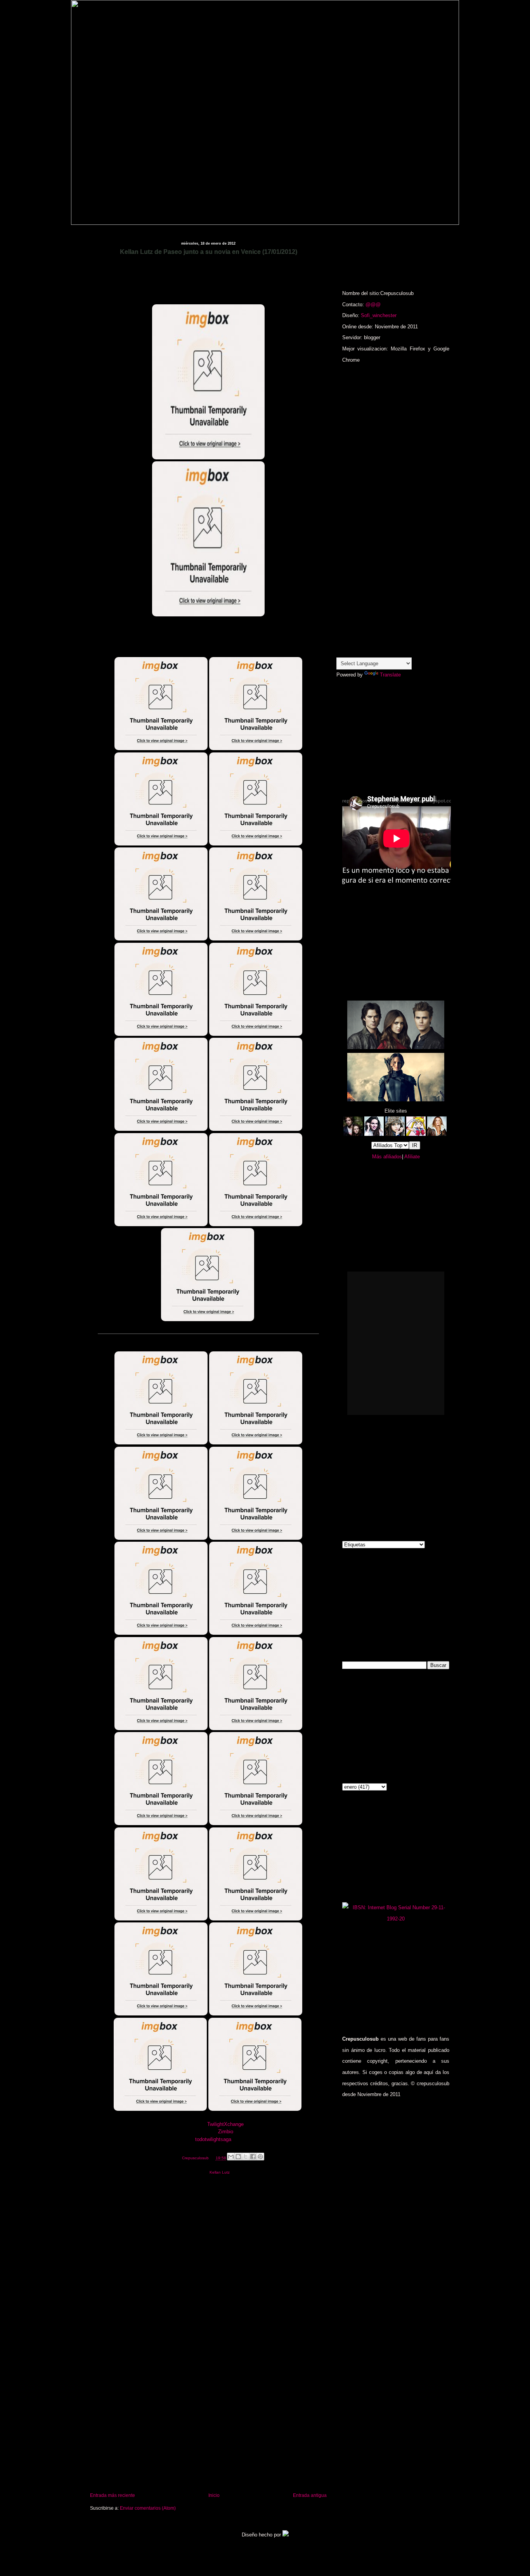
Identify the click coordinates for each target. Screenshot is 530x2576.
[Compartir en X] (246, 2157)
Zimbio (226, 2132)
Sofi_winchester (379, 315)
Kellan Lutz (220, 2172)
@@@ (373, 305)
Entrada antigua (310, 2495)
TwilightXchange (225, 2124)
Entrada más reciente (113, 2495)
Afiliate (412, 1157)
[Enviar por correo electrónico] (231, 2157)
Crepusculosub (196, 2158)
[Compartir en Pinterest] (260, 2157)
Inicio (214, 2495)
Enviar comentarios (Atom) (148, 2508)
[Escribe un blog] (238, 2157)
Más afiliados (387, 1157)
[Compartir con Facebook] (253, 2157)
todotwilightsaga (213, 2139)
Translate (390, 675)
